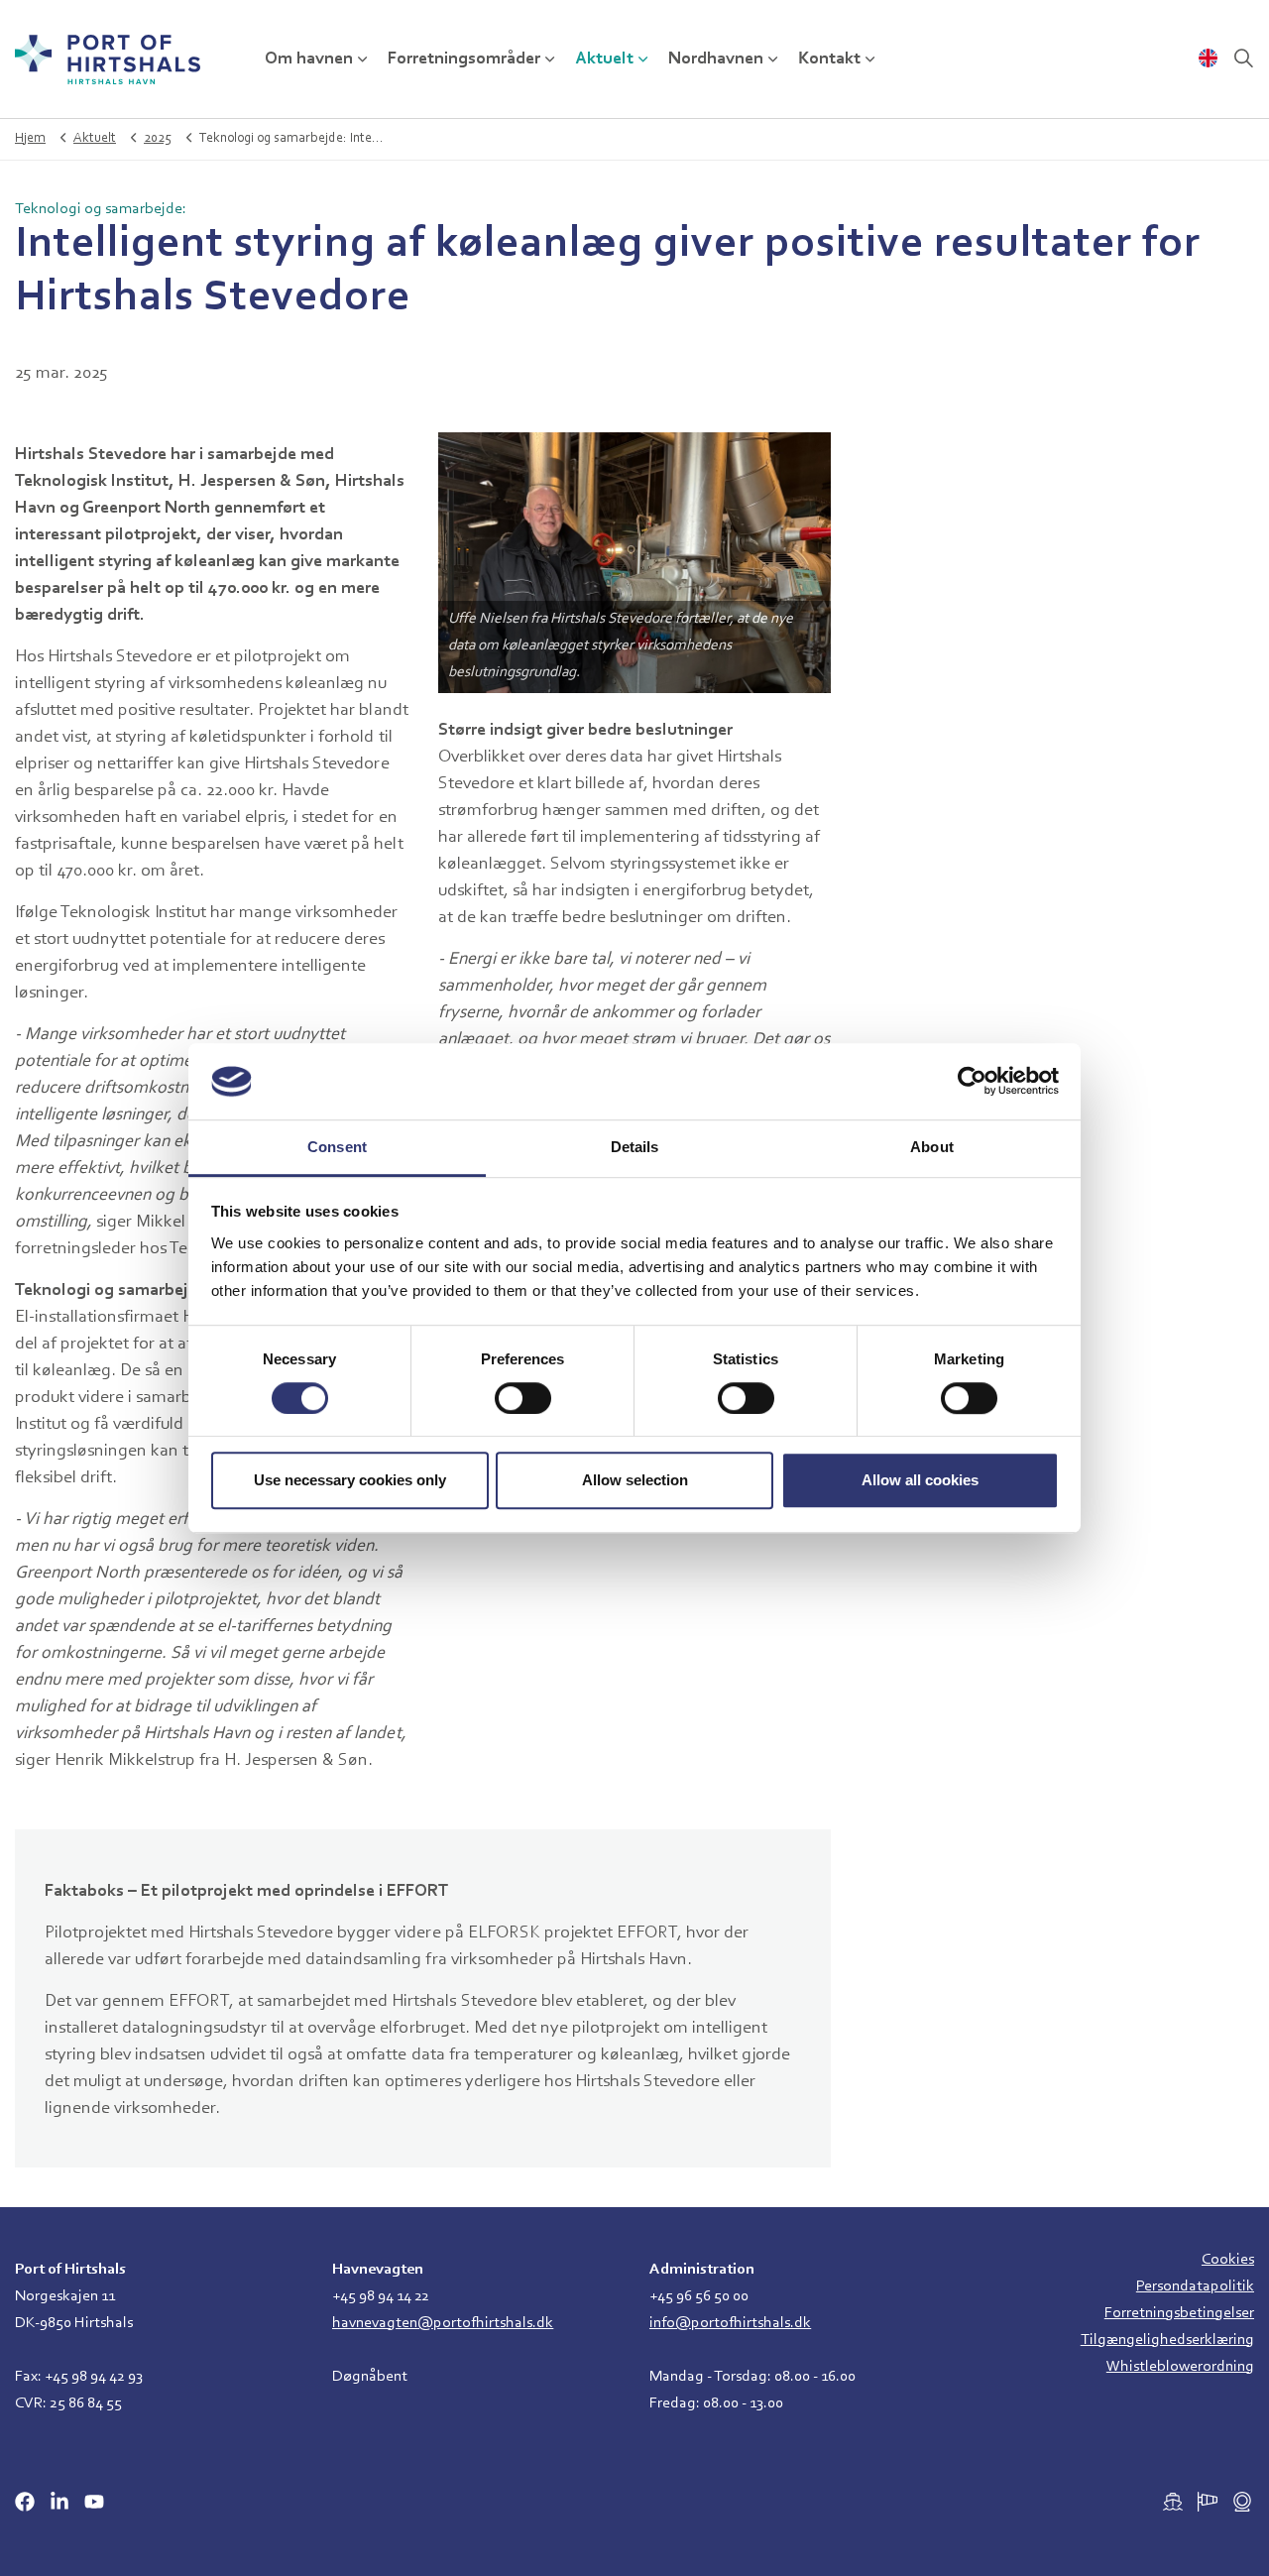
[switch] (523, 1398)
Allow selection (635, 1480)
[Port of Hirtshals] (108, 59)
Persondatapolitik (1195, 2286)
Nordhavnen (716, 59)
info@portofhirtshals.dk (730, 2323)
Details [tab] (635, 1147)
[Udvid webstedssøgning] (1243, 59)
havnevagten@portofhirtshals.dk (443, 2323)
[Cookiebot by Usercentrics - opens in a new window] (972, 1082)
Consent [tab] (337, 1147)
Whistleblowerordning (1180, 2367)
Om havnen (309, 59)
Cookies (1228, 2260)
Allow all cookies (920, 1480)
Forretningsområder (464, 59)
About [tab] (932, 1147)
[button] (635, 563)
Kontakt (829, 59)
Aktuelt (604, 59)
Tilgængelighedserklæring (1167, 2340)
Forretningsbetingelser (1179, 2313)
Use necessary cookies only (350, 1480)
